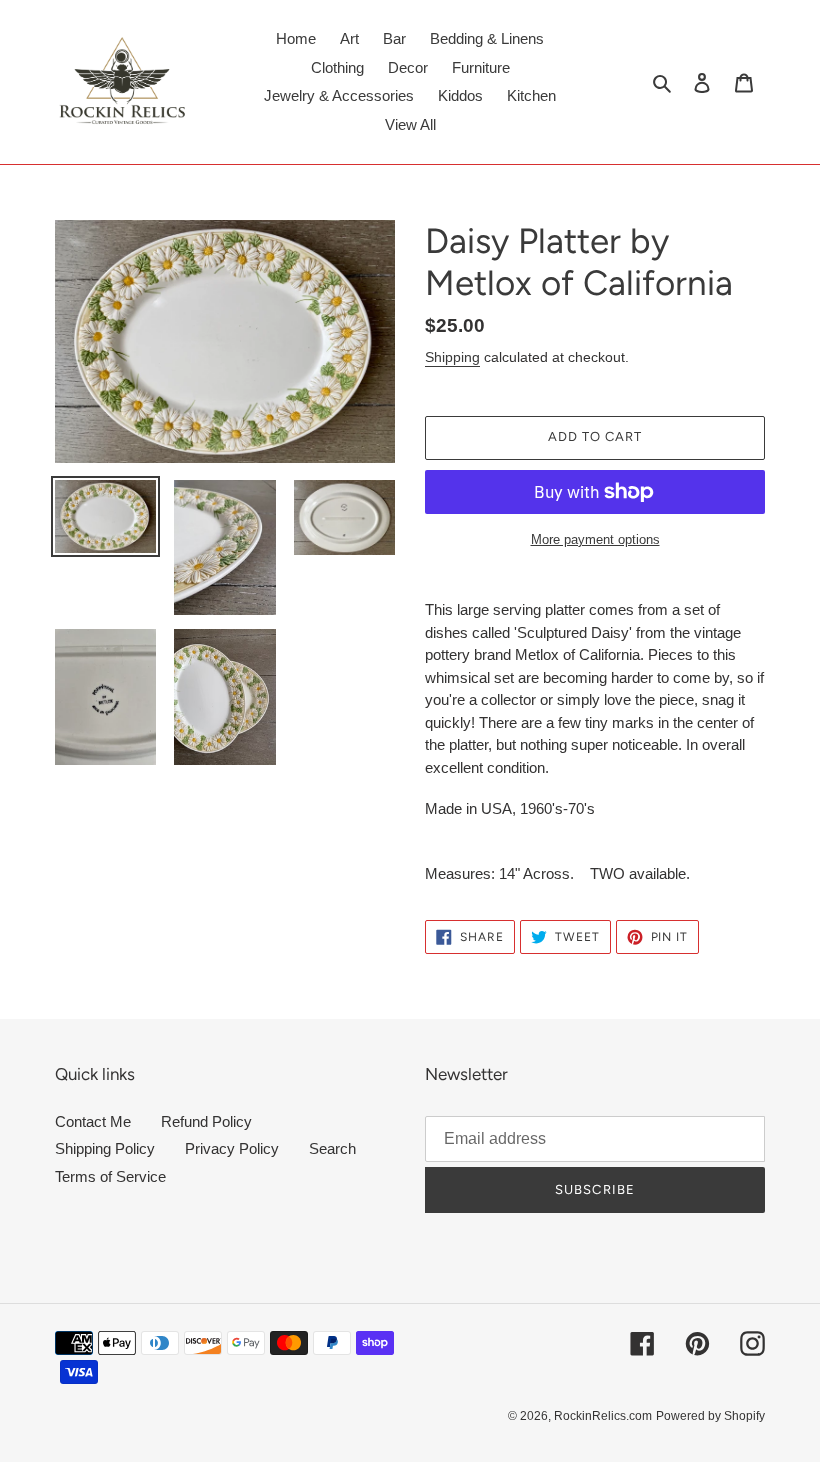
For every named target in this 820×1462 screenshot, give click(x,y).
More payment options (595, 539)
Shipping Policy (105, 1148)
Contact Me (93, 1121)
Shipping (452, 357)
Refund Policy (206, 1121)
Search (332, 1148)
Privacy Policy (232, 1148)
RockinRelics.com (603, 1416)
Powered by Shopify (710, 1416)
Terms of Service (110, 1176)
